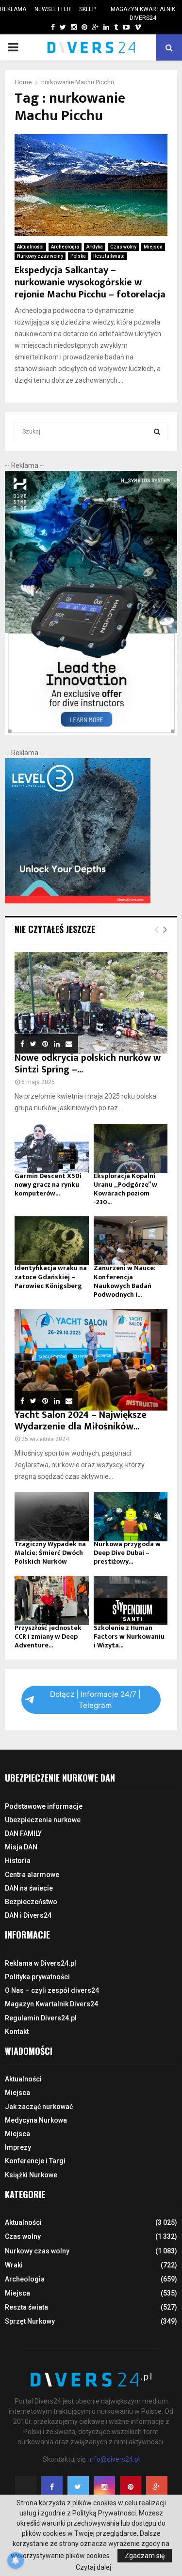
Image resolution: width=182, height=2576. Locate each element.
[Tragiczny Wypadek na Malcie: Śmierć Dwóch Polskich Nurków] (52, 1517)
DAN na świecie (29, 1888)
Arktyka (95, 247)
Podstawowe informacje (44, 1806)
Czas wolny (123, 247)
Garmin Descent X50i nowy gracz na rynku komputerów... (48, 1185)
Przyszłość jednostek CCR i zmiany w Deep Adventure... (48, 1637)
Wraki (14, 2265)
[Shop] (43, 27)
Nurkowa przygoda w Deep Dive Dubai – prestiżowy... (127, 1553)
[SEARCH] (157, 432)
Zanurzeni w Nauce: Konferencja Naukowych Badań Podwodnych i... (125, 1281)
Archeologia (65, 247)
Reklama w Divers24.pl (41, 1963)
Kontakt (17, 2032)
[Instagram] (104, 2487)
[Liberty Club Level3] (78, 901)
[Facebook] (52, 2487)
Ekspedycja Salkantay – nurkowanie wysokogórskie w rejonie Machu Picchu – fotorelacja (90, 282)
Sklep (87, 9)
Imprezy (18, 2147)
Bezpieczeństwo (31, 1902)
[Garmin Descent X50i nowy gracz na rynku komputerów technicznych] (52, 1148)
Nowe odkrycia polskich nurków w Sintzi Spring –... (88, 1064)
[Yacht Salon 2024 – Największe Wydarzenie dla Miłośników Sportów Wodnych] (91, 1360)
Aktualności (30, 247)
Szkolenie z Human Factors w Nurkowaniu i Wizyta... (129, 1637)
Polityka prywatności (37, 1977)
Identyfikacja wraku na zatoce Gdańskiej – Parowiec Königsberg (51, 1277)
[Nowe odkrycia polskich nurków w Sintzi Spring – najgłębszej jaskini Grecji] (91, 1003)
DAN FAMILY (23, 1833)
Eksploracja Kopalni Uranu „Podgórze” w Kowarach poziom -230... (125, 1189)
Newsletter (53, 9)
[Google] (157, 2487)
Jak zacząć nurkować (39, 2107)
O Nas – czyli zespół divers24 (52, 1990)
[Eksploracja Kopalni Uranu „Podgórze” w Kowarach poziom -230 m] (131, 1148)
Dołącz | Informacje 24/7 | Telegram (95, 1700)
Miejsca (153, 247)
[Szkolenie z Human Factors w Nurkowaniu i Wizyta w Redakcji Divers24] (131, 1600)
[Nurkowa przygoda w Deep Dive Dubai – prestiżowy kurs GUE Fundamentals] (131, 1517)
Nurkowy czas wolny (40, 256)
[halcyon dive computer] (91, 733)
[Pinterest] (131, 2487)
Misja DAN (21, 1847)
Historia (18, 1861)
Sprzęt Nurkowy (30, 2321)
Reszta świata (109, 256)
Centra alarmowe (32, 1875)
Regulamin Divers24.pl (41, 2018)
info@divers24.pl (114, 2459)
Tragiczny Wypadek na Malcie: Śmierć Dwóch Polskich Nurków (50, 1553)
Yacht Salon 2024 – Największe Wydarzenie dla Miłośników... (81, 1421)
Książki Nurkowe (31, 2175)
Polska (78, 256)
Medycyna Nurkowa (36, 2120)
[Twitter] (78, 2487)
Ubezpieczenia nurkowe (43, 1820)
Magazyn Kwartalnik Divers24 (143, 14)
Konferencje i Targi (35, 2161)
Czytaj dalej (93, 2567)
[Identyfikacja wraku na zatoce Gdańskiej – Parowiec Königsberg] (52, 1241)
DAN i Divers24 (28, 1915)
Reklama (13, 9)
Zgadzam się (145, 2556)
